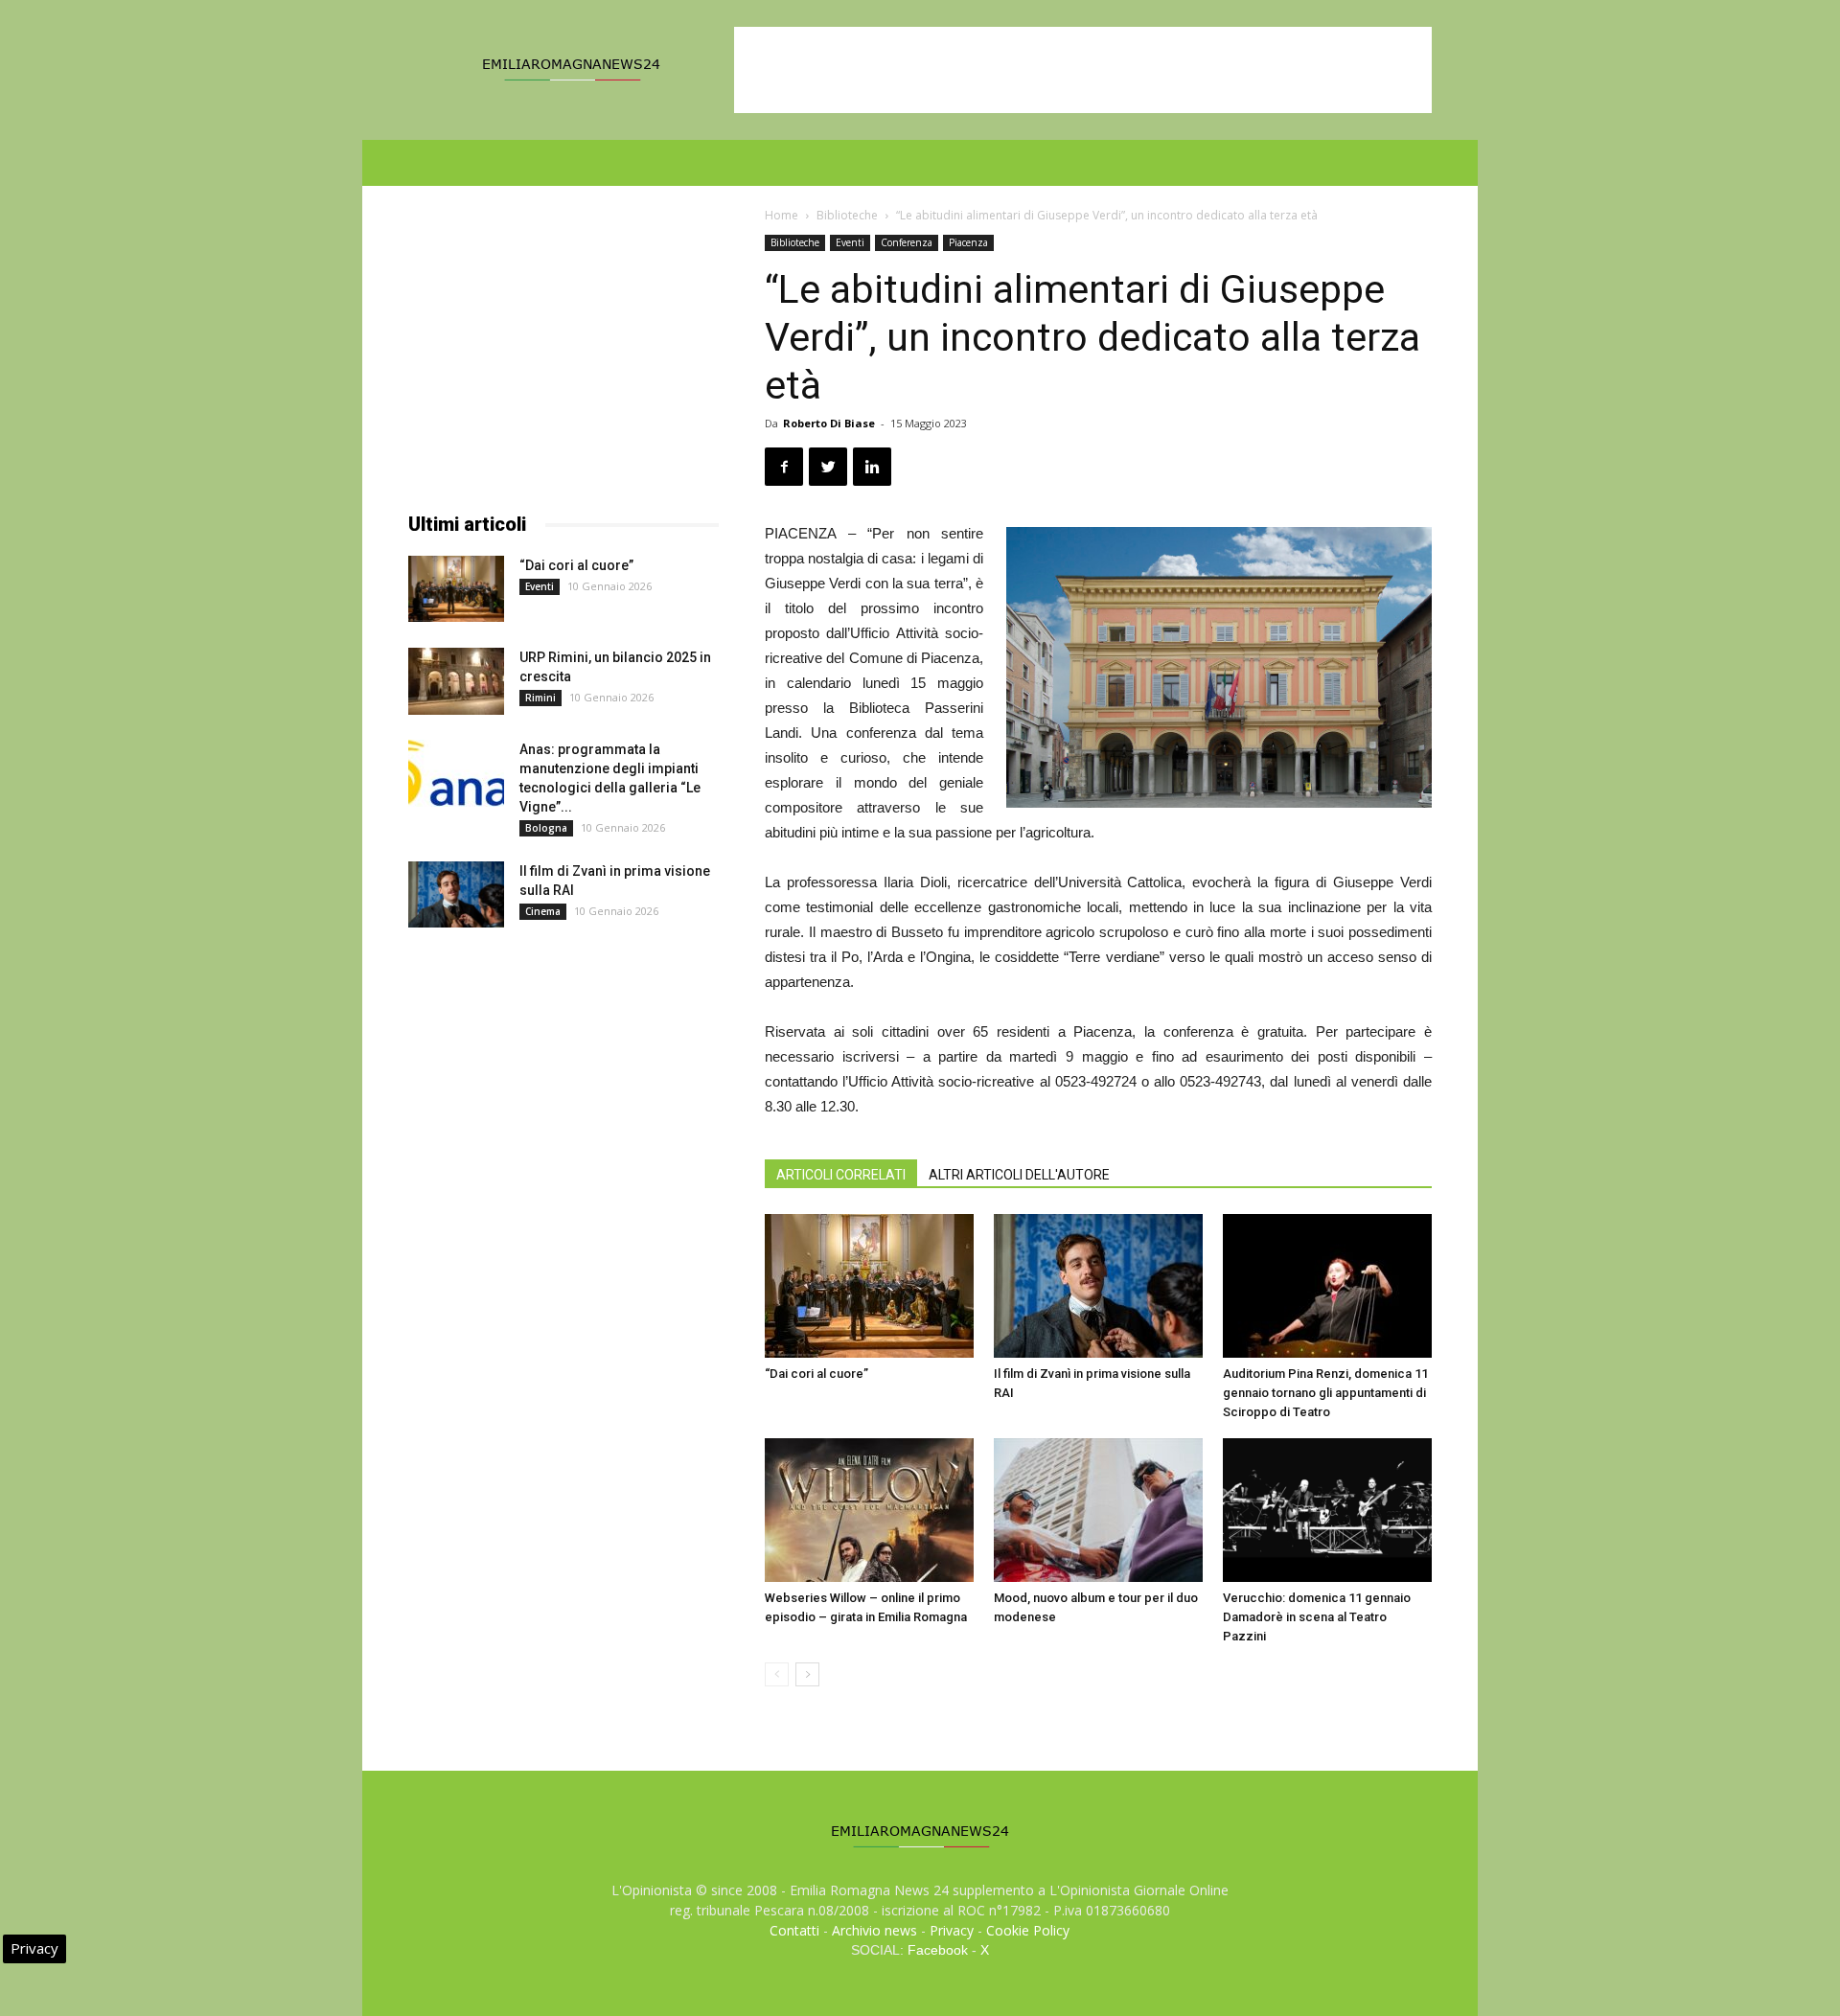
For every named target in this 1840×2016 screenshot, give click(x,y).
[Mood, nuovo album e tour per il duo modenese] (1098, 1510)
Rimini (540, 698)
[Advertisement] (1083, 70)
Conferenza (907, 242)
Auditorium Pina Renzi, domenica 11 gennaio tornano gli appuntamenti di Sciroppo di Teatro (1325, 1393)
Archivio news (874, 1930)
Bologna (546, 828)
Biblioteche (847, 215)
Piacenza (968, 242)
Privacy (952, 1930)
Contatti (794, 1930)
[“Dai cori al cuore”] (869, 1286)
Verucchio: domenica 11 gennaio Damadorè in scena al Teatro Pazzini (1317, 1617)
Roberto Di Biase (829, 423)
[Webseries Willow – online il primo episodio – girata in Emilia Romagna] (869, 1510)
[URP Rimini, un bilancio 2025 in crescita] (456, 681)
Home (782, 215)
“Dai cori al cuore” (816, 1374)
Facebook (938, 1950)
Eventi (850, 242)
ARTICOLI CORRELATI (841, 1175)
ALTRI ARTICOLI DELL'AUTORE (1019, 1175)
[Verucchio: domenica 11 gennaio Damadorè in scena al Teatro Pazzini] (1327, 1510)
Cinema (543, 911)
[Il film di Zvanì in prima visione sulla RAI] (1098, 1286)
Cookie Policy (1028, 1930)
